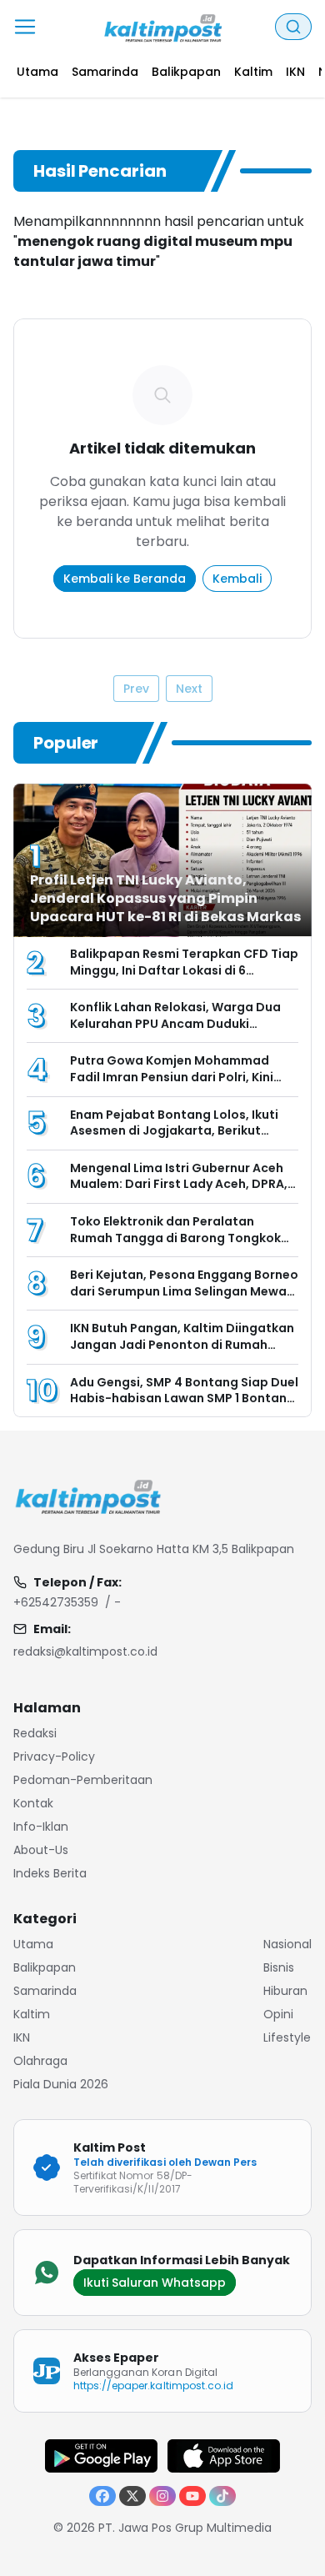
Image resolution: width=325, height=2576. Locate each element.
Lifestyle (287, 2037)
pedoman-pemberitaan (83, 1780)
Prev (136, 689)
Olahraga (40, 2061)
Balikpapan (45, 1967)
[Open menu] (25, 27)
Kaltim (32, 2014)
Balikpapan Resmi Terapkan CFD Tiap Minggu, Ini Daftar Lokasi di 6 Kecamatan (184, 970)
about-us (41, 1850)
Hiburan (285, 1991)
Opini (278, 2014)
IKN (22, 2037)
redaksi (35, 1733)
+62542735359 (56, 1602)
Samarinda (45, 1991)
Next (189, 689)
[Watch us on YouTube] (192, 2496)
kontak (33, 1803)
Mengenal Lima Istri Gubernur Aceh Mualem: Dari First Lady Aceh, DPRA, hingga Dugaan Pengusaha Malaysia (182, 1184)
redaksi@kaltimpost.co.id (85, 1651)
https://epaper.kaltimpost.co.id (153, 2386)
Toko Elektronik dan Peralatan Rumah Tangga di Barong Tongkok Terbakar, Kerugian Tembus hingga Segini (177, 1246)
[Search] (293, 27)
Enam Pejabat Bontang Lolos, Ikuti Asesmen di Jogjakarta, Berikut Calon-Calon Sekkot (174, 1131)
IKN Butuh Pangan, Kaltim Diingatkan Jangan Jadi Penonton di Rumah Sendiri (182, 1344)
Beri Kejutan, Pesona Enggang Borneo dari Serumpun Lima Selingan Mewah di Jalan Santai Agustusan (184, 1291)
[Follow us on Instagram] (162, 2496)
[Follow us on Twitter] (132, 2496)
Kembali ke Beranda (125, 579)
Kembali (237, 579)
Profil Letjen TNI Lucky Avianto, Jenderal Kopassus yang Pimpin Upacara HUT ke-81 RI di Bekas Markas (165, 898)
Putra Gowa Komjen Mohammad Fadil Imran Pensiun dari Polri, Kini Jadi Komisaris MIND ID (172, 1077)
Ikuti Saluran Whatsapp (155, 2283)
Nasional (287, 1944)
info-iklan (41, 1827)
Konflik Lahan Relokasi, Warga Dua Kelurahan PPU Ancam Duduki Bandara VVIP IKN (175, 1023)
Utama (33, 1944)
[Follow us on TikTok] (222, 2496)
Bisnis (279, 1967)
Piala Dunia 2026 (61, 2084)
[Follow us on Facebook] (102, 2496)
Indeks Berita (50, 1873)
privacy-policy (54, 1757)
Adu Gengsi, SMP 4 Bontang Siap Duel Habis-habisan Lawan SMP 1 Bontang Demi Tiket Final (184, 1398)
